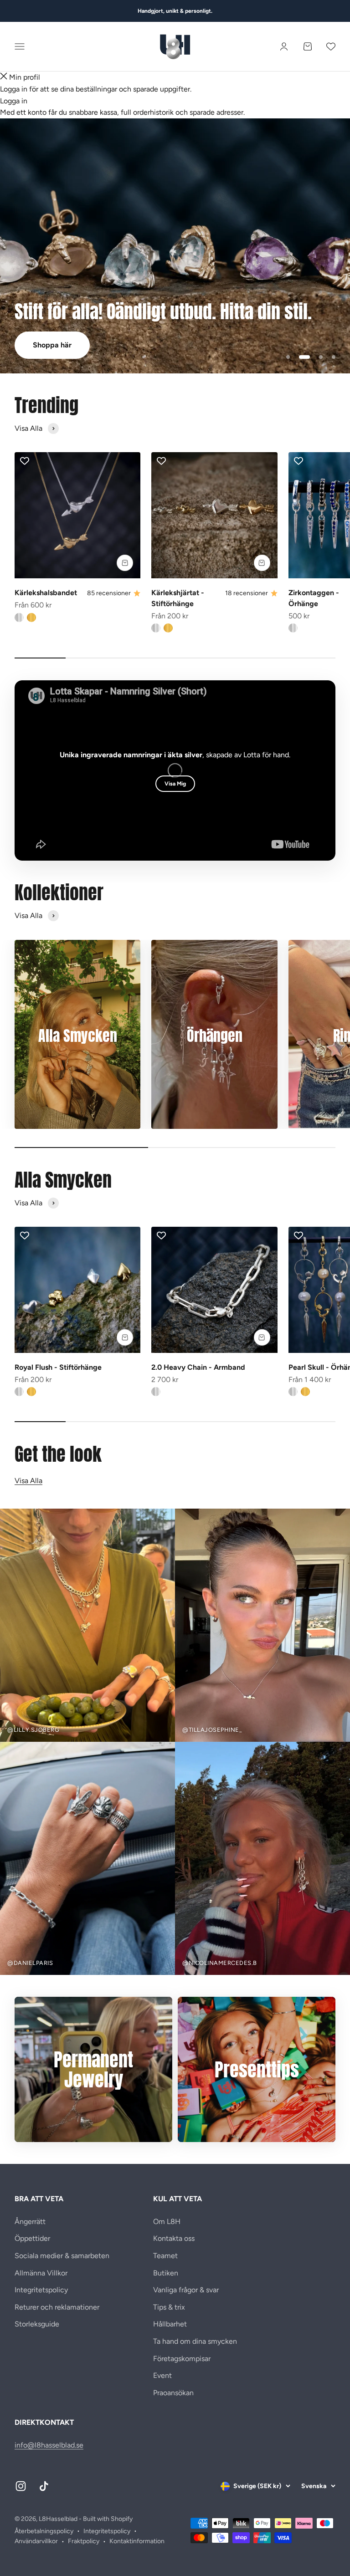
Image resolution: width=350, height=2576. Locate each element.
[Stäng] (4, 77)
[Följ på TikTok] (44, 2486)
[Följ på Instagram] (21, 2486)
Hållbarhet (170, 2324)
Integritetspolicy (41, 2290)
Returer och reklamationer (57, 2307)
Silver (19, 617)
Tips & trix (169, 2307)
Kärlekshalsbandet (46, 593)
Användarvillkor (36, 2541)
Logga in (14, 101)
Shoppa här (52, 345)
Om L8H (167, 2221)
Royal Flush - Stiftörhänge (58, 1367)
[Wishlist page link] (331, 46)
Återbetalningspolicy (44, 2531)
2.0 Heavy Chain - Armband (198, 1367)
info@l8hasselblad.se (49, 2445)
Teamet (165, 2256)
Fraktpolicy (84, 2541)
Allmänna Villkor (41, 2273)
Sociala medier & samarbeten (62, 2256)
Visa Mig (175, 784)
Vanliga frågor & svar (186, 2290)
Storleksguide (37, 2324)
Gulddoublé (31, 617)
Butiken (166, 2273)
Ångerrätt (30, 2221)
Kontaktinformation (137, 2541)
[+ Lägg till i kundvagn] (125, 563)
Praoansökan (173, 2393)
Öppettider (32, 2238)
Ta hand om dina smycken (195, 2341)
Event (162, 2375)
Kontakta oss (174, 2238)
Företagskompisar (182, 2359)
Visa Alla (28, 1481)
